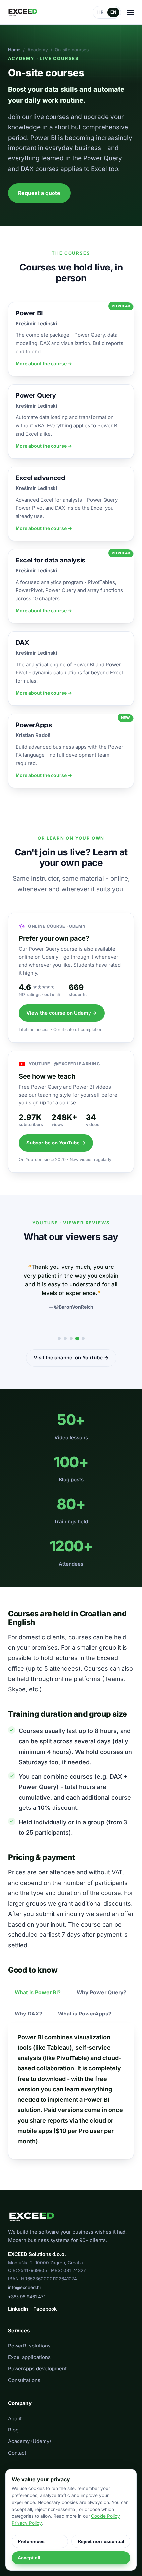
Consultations (24, 2380)
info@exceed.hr (25, 2287)
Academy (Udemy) (29, 2441)
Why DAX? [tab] (28, 2014)
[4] (77, 1338)
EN (113, 12)
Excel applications (29, 2357)
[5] (83, 1338)
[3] (71, 1338)
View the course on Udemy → (62, 1013)
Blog (13, 2430)
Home (14, 50)
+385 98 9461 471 (27, 2297)
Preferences (31, 2541)
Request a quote (39, 193)
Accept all (29, 2558)
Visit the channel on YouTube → (71, 1358)
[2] (65, 1338)
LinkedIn (18, 2309)
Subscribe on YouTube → (56, 1143)
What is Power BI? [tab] (38, 1992)
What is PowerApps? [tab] (85, 2014)
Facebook (45, 2309)
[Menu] (130, 12)
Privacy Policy (27, 2523)
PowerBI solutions (29, 2346)
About (15, 2418)
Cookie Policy (106, 2516)
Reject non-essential (101, 2541)
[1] (59, 1338)
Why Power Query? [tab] (102, 1992)
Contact (17, 2453)
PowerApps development (37, 2368)
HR (101, 12)
